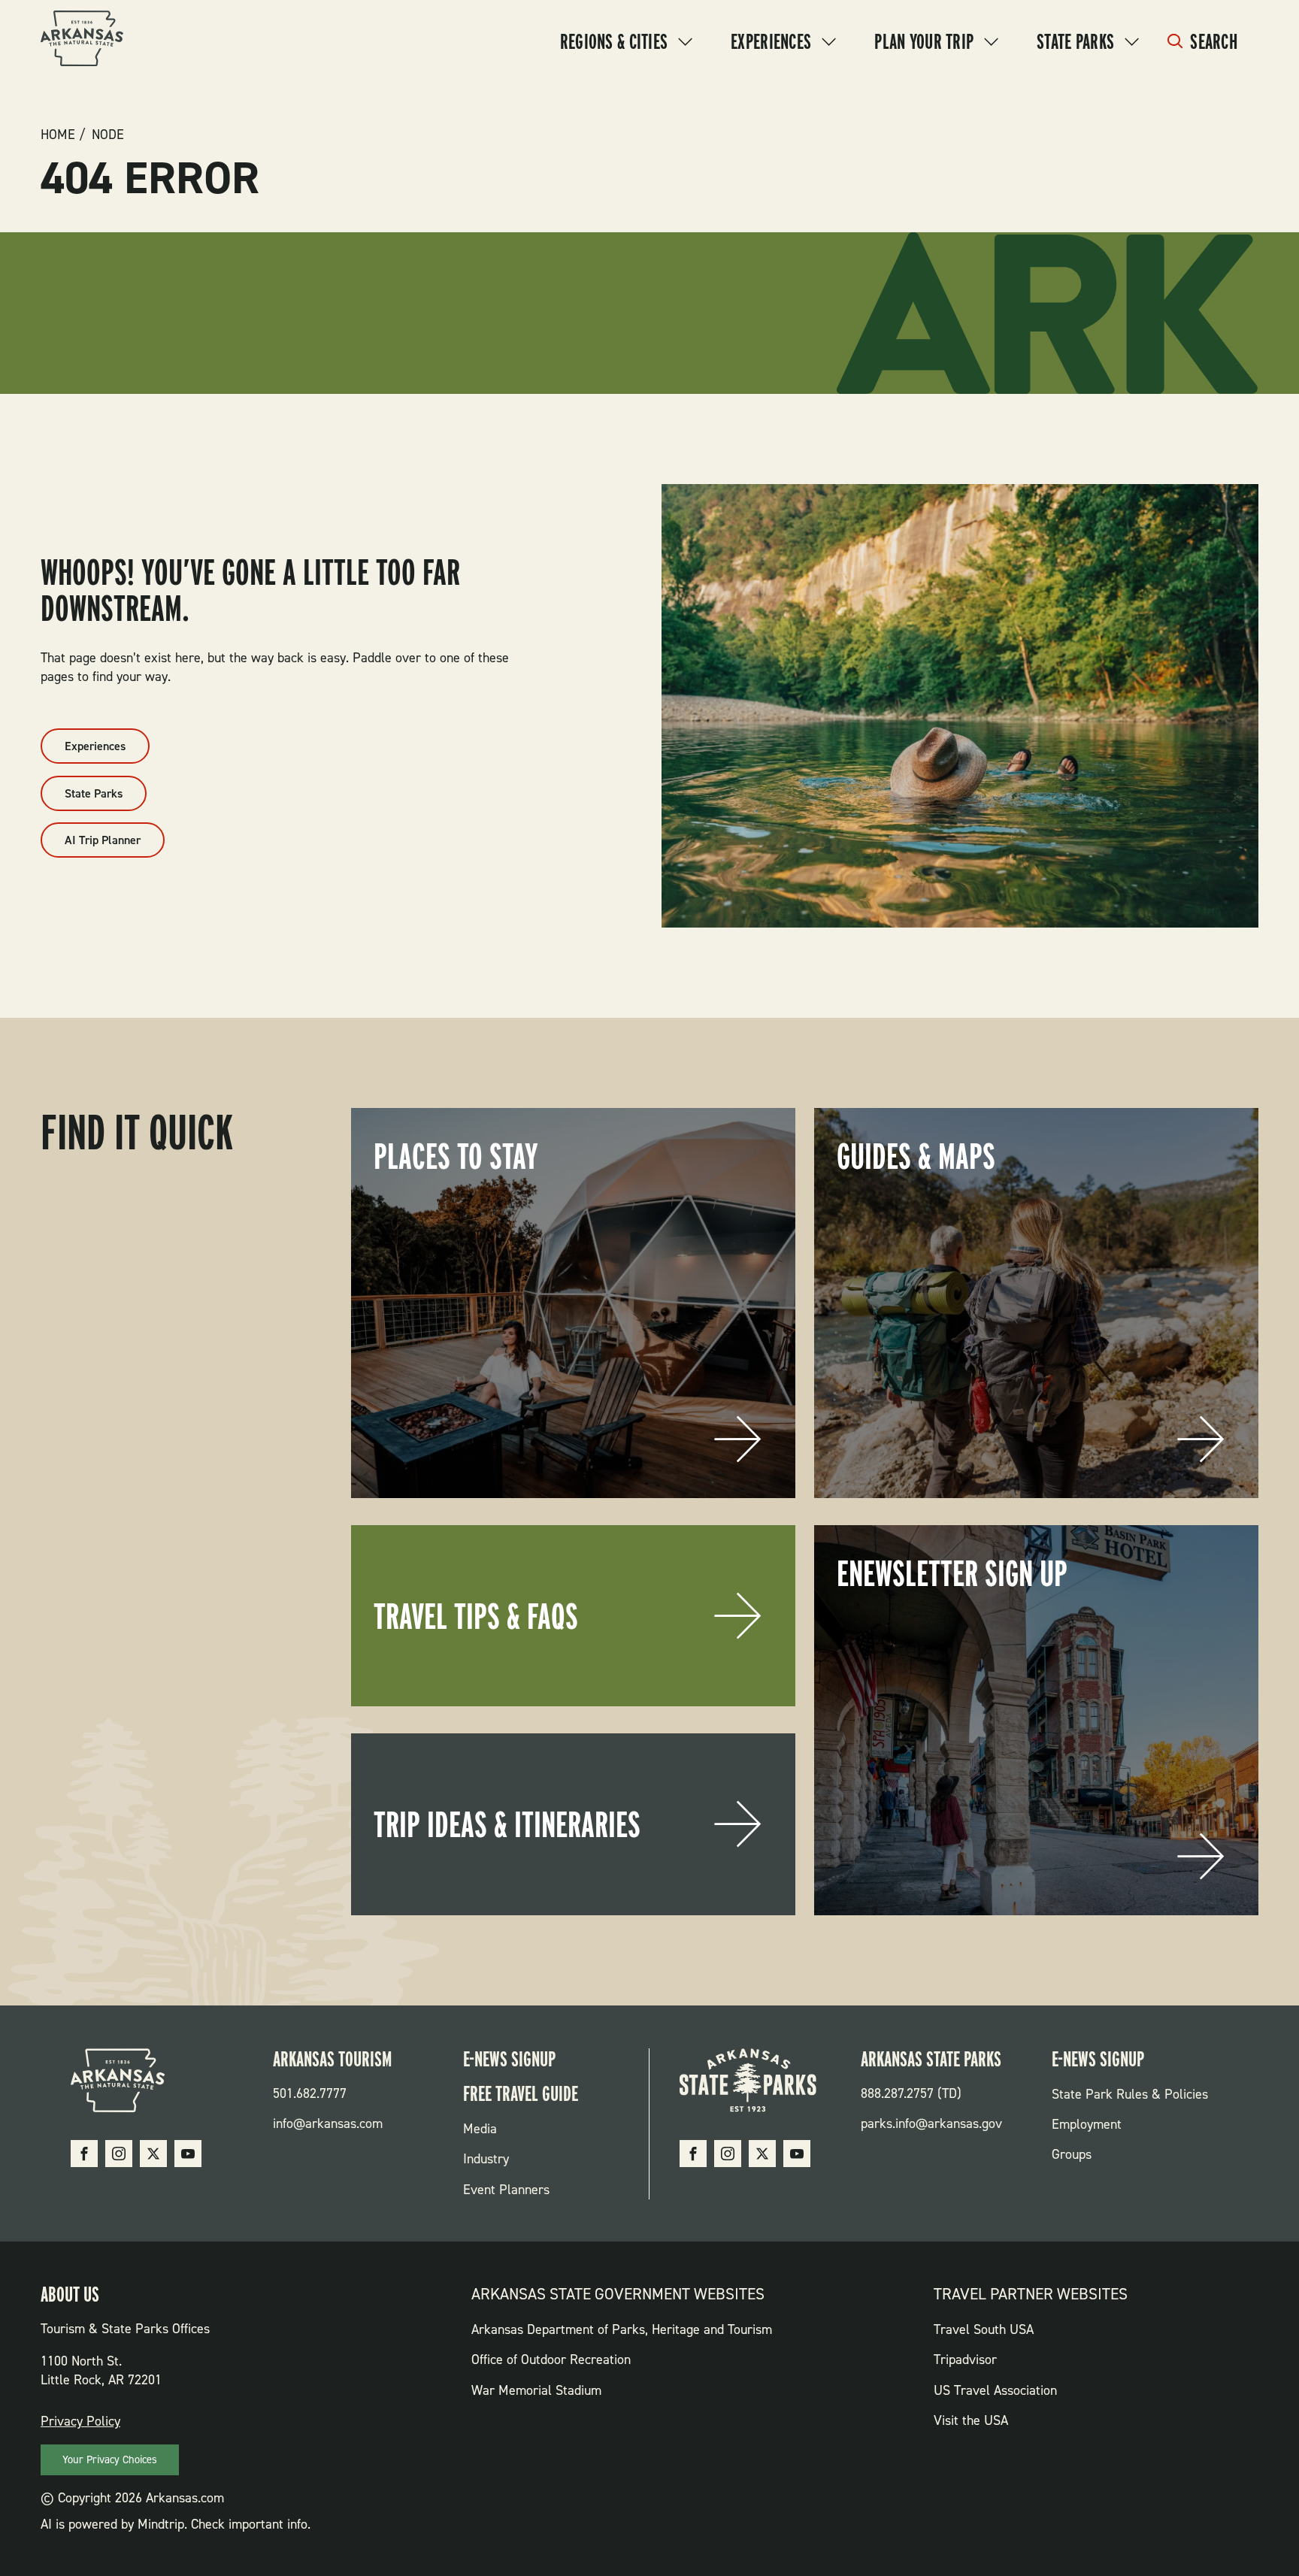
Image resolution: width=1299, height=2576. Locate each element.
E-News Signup (509, 2059)
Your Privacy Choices (110, 2459)
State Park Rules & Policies (1130, 2094)
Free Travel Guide (521, 2093)
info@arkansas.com (328, 2123)
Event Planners (506, 2190)
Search (1214, 41)
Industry (486, 2159)
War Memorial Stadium (536, 2390)
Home (58, 135)
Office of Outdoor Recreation (551, 2360)
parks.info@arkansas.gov (931, 2123)
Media (480, 2129)
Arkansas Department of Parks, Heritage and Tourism (622, 2329)
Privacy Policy (80, 2421)
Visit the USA (971, 2420)
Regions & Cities (614, 41)
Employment (1087, 2124)
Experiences (771, 41)
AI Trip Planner (103, 840)
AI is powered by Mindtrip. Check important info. (176, 2524)
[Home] (82, 41)
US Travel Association (995, 2390)
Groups (1072, 2154)
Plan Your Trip (924, 41)
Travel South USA (984, 2329)
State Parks (1075, 41)
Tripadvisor (965, 2360)
